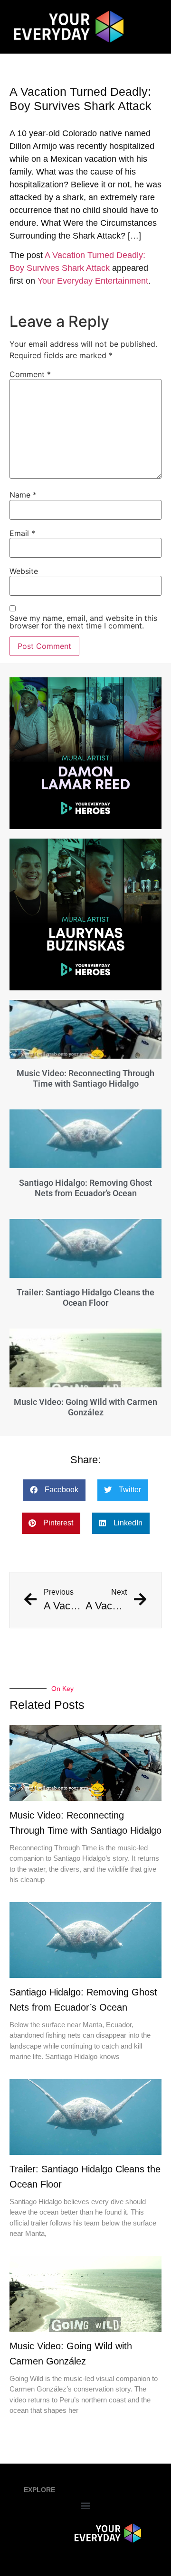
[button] (54, 1490)
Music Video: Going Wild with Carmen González (85, 1407)
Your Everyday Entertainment (93, 281)
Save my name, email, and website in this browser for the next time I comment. (83, 622)
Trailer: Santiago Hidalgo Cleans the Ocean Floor (85, 1297)
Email (22, 533)
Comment (30, 374)
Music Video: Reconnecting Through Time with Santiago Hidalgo (85, 1078)
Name (23, 495)
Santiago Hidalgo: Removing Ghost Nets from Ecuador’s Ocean (85, 1188)
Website (24, 571)
